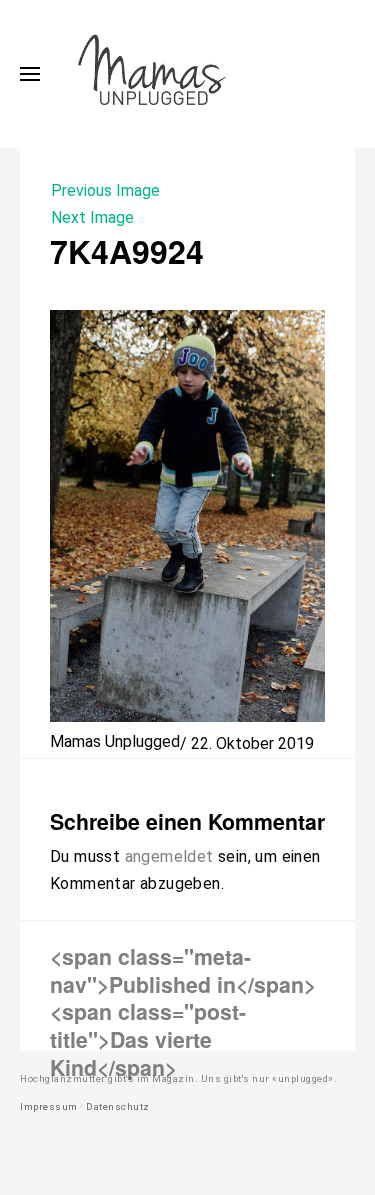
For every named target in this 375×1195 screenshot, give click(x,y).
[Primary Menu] (30, 74)
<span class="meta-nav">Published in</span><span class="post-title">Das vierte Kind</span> (183, 1011)
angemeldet (169, 856)
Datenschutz (118, 1106)
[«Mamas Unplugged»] (152, 74)
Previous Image (105, 190)
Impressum (49, 1106)
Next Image (92, 217)
